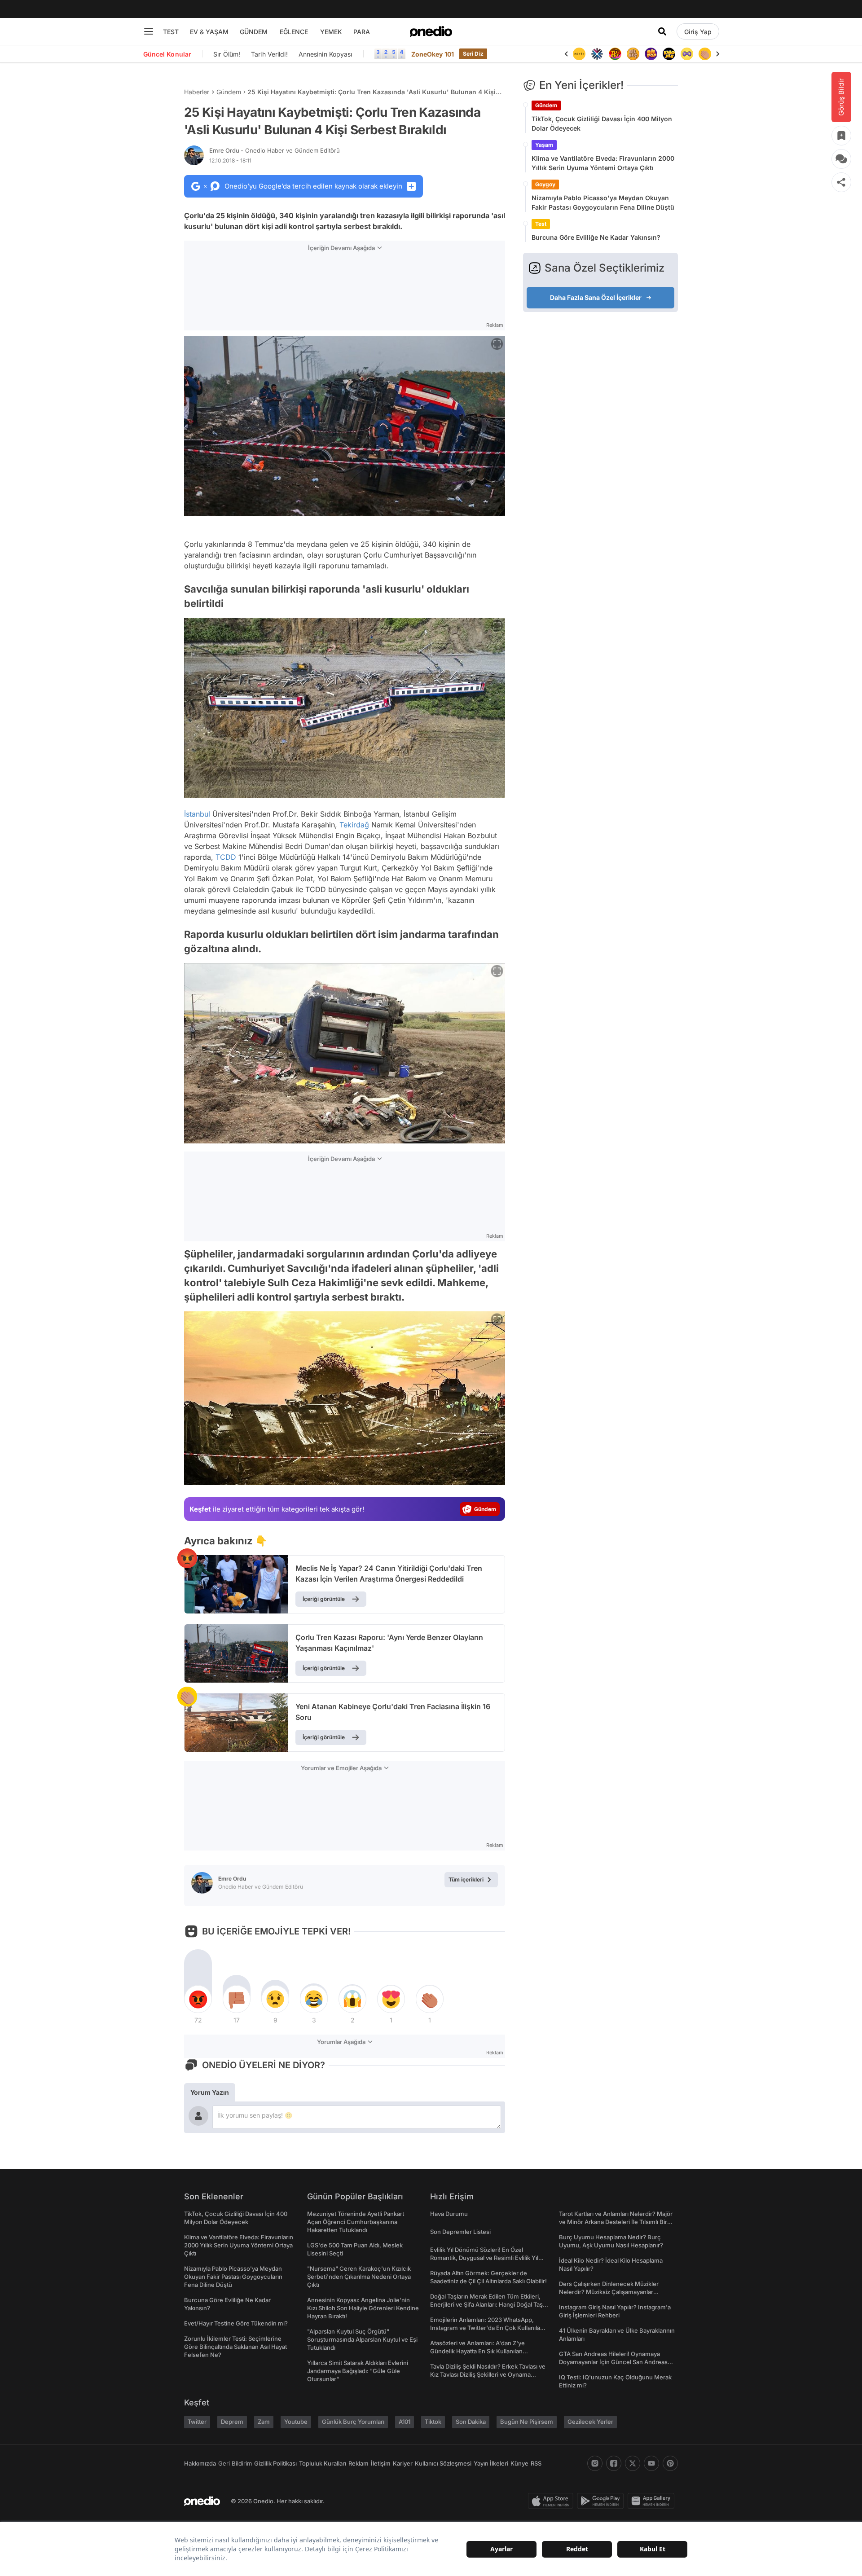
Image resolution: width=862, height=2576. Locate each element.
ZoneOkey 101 (433, 54)
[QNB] (579, 54)
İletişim (381, 2463)
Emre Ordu (275, 150)
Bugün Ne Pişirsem (527, 2422)
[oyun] (669, 54)
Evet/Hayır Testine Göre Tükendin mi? (236, 2323)
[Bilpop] (633, 54)
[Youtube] (651, 2463)
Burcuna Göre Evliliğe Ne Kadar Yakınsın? (596, 237)
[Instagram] (595, 2463)
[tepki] (198, 1999)
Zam (264, 2422)
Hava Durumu (449, 2214)
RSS (536, 2463)
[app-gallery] (653, 2501)
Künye (519, 2463)
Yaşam (544, 145)
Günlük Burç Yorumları (353, 2422)
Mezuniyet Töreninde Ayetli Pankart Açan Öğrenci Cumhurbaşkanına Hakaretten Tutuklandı (356, 2222)
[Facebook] (614, 2463)
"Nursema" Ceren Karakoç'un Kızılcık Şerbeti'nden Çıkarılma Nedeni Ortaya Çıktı (359, 2277)
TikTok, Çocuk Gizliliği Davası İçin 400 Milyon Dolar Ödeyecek (602, 123)
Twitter (197, 2422)
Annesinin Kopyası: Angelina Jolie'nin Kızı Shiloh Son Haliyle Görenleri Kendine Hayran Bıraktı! (363, 2308)
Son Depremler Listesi (460, 2232)
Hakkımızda (200, 2463)
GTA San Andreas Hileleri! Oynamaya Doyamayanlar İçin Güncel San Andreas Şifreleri (613, 2362)
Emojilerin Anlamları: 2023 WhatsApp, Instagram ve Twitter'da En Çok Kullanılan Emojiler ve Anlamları (487, 2328)
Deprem (232, 2422)
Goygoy (545, 184)
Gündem (229, 92)
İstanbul (197, 814)
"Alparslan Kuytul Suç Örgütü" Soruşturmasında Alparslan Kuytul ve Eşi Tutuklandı (362, 2339)
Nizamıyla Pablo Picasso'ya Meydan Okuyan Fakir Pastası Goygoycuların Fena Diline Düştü (603, 202)
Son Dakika (471, 2422)
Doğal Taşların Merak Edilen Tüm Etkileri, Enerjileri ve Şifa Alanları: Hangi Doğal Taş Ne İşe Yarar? (486, 2304)
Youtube (296, 2422)
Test (541, 224)
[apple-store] (552, 2501)
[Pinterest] (670, 2463)
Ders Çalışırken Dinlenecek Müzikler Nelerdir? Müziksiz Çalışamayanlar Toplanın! (609, 2292)
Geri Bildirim (235, 2463)
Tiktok (433, 2422)
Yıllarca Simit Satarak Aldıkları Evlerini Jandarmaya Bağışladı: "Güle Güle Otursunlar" (358, 2371)
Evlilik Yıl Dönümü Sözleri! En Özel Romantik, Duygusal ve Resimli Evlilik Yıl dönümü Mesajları (484, 2258)
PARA (362, 32)
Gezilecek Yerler (590, 2422)
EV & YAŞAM (209, 32)
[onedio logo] (431, 31)
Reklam (358, 2463)
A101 (405, 2422)
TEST (171, 32)
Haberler (197, 92)
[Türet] (597, 54)
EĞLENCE (294, 32)
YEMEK (331, 32)
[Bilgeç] (615, 54)
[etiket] (187, 1558)
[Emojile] (651, 54)
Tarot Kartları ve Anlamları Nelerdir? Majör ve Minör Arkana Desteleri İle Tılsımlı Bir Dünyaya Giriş (616, 2222)
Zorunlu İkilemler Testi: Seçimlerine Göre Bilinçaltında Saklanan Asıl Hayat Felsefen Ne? (235, 2347)
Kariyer (403, 2463)
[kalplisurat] (705, 54)
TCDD (226, 857)
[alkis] (687, 54)
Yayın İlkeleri (491, 2463)
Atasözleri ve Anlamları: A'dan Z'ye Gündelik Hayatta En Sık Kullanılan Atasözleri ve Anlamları (477, 2351)
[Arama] (662, 31)
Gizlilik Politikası (275, 2463)
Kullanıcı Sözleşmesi (443, 2463)
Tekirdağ (354, 825)
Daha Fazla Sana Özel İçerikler (596, 297)
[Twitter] (633, 2463)
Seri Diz (473, 54)
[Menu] (149, 31)
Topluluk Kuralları (323, 2463)
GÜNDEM (254, 32)
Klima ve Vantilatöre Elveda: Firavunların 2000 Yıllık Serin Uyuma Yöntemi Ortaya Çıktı (603, 163)
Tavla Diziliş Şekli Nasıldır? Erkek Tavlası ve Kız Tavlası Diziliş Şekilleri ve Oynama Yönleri (488, 2374)
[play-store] (602, 2501)
